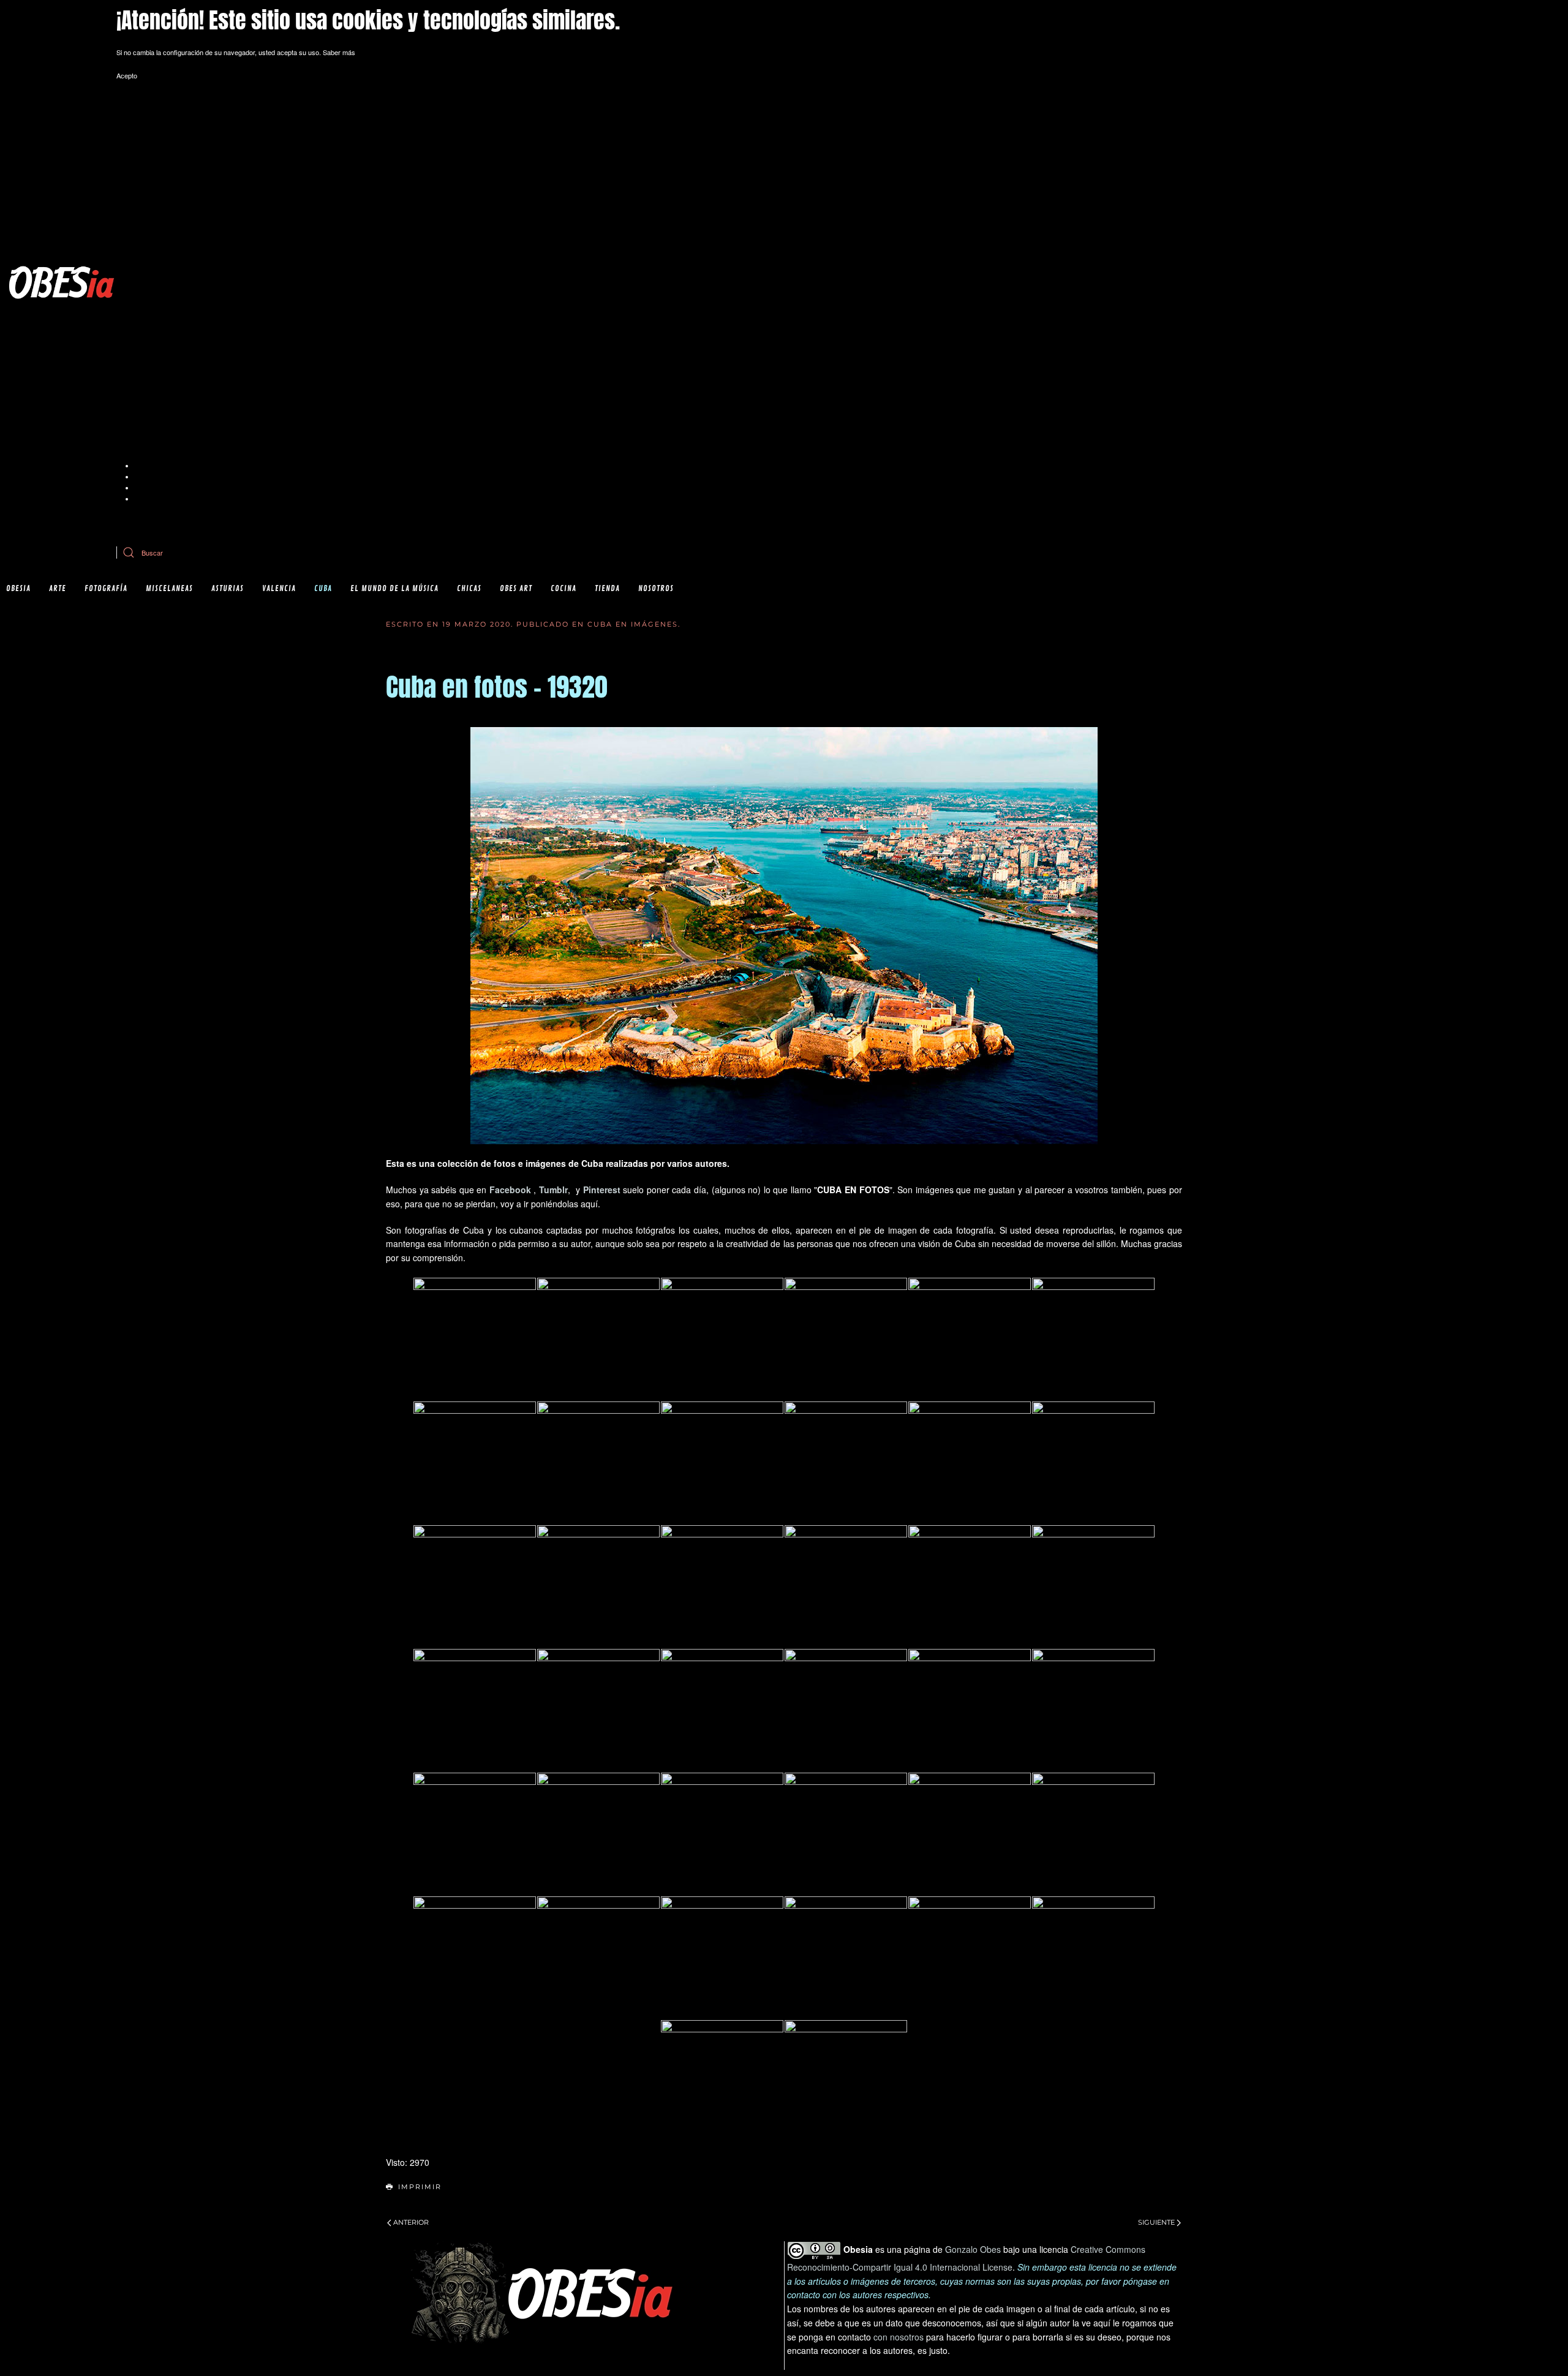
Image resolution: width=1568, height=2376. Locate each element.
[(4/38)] (846, 1339)
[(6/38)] (1093, 1339)
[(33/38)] (722, 1958)
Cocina (563, 589)
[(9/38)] (722, 1463)
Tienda (607, 589)
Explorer (147, 477)
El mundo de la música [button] (394, 589)
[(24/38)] (1093, 1710)
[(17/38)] (970, 1586)
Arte (58, 589)
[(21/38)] (722, 1710)
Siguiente (1156, 2222)
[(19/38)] (475, 1710)
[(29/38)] (970, 1834)
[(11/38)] (970, 1463)
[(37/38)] (722, 2081)
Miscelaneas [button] (169, 589)
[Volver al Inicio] (61, 282)
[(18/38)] (1093, 1586)
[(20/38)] (598, 1710)
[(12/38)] (1093, 1463)
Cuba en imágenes (633, 624)
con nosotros (899, 2337)
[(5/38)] (970, 1339)
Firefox (145, 488)
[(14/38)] (598, 1586)
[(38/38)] (846, 2081)
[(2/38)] (598, 1339)
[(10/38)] (846, 1463)
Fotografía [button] (106, 589)
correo (379, 522)
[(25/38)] (475, 1834)
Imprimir (420, 2187)
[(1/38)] (475, 1339)
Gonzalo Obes (973, 2249)
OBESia (18, 589)
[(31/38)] (475, 1958)
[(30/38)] (1093, 1834)
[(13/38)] (475, 1586)
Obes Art (516, 589)
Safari (143, 499)
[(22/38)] (846, 1710)
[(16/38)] (846, 1586)
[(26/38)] (598, 1834)
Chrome (147, 466)
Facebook (510, 1190)
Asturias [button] (228, 589)
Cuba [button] (323, 589)
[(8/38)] (598, 1463)
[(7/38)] (475, 1463)
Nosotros (656, 589)
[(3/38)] (722, 1339)
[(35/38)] (970, 1958)
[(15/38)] (722, 1586)
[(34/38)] (846, 1958)
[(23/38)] (970, 1710)
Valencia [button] (279, 589)
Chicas (469, 589)
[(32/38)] (598, 1958)
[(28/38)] (846, 1834)
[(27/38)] (722, 1834)
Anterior (411, 2222)
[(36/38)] (1093, 1958)
